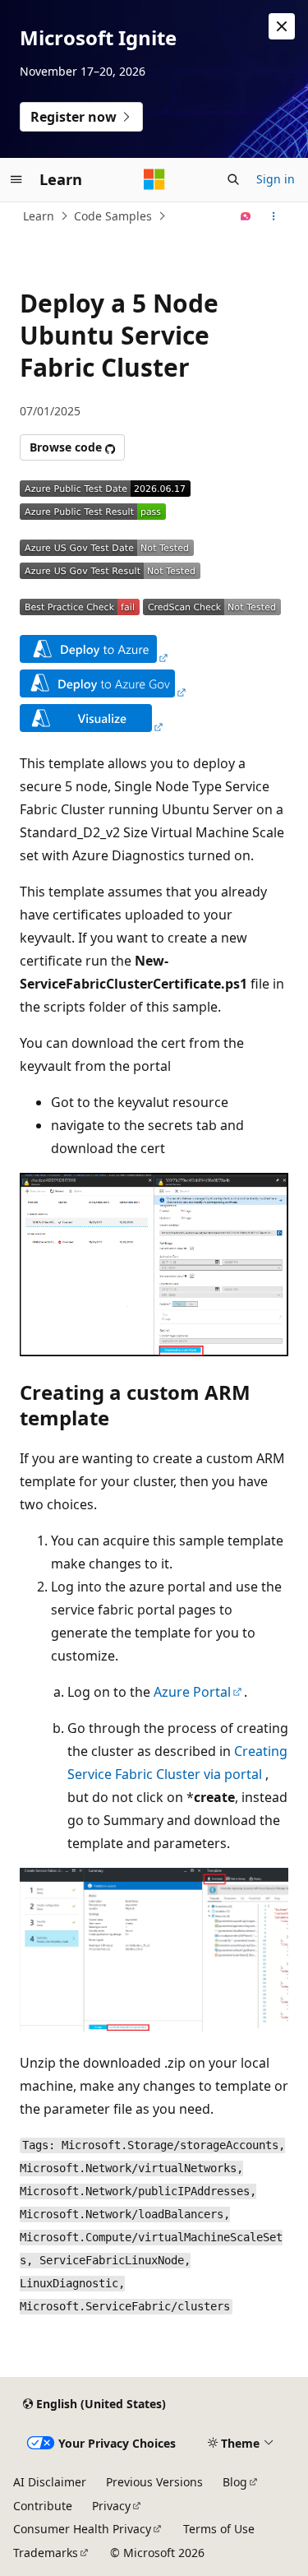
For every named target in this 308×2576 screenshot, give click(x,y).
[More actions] (274, 216)
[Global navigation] (16, 179)
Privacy (111, 2506)
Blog (235, 2482)
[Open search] (233, 179)
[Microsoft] (154, 179)
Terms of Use (219, 2529)
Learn (39, 216)
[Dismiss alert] (282, 26)
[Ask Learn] (246, 216)
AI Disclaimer (50, 2482)
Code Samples (113, 216)
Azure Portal (192, 1692)
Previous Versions (154, 2482)
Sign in (276, 179)
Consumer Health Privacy (82, 2529)
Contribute (43, 2506)
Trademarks (46, 2553)
